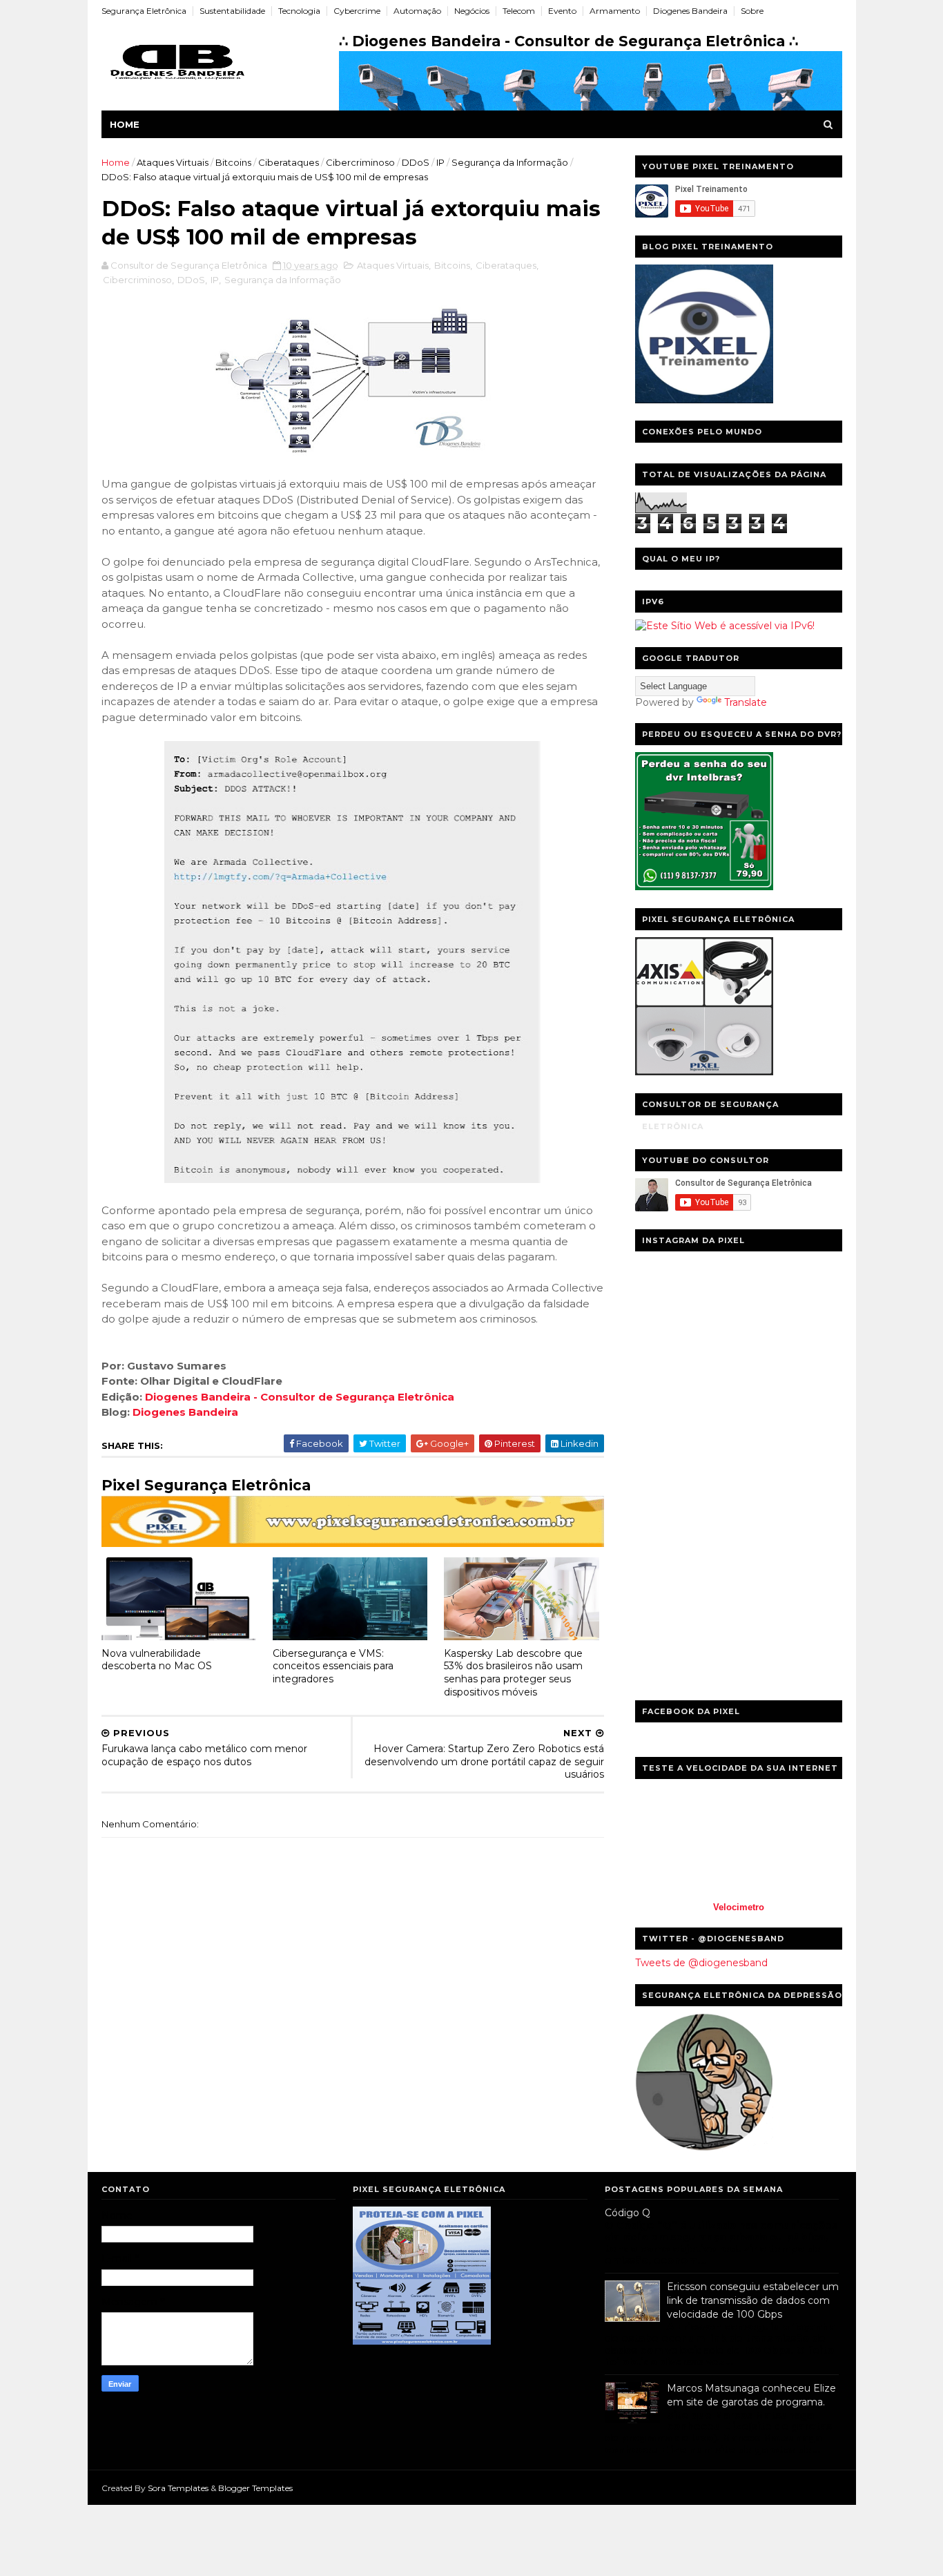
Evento (562, 11)
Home (125, 124)
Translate (746, 702)
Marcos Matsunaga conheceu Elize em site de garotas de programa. (751, 2395)
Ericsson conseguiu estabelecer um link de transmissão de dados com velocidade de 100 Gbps (753, 2300)
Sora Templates (178, 2488)
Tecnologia (299, 11)
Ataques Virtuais (173, 162)
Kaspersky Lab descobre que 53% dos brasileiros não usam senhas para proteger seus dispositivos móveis (513, 1673)
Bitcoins (233, 162)
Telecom (519, 11)
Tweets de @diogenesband (701, 1963)
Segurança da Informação (510, 162)
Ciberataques (289, 162)
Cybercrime (357, 11)
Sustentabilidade (232, 11)
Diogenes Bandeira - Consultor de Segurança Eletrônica (300, 1397)
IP (440, 162)
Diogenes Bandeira (690, 11)
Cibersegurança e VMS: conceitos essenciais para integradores (333, 1666)
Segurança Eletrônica (144, 11)
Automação (417, 11)
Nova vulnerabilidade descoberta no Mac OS (157, 1660)
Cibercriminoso (360, 162)
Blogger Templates (255, 2488)
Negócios (472, 11)
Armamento (615, 11)
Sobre (752, 11)
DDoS (416, 162)
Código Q (628, 2213)
